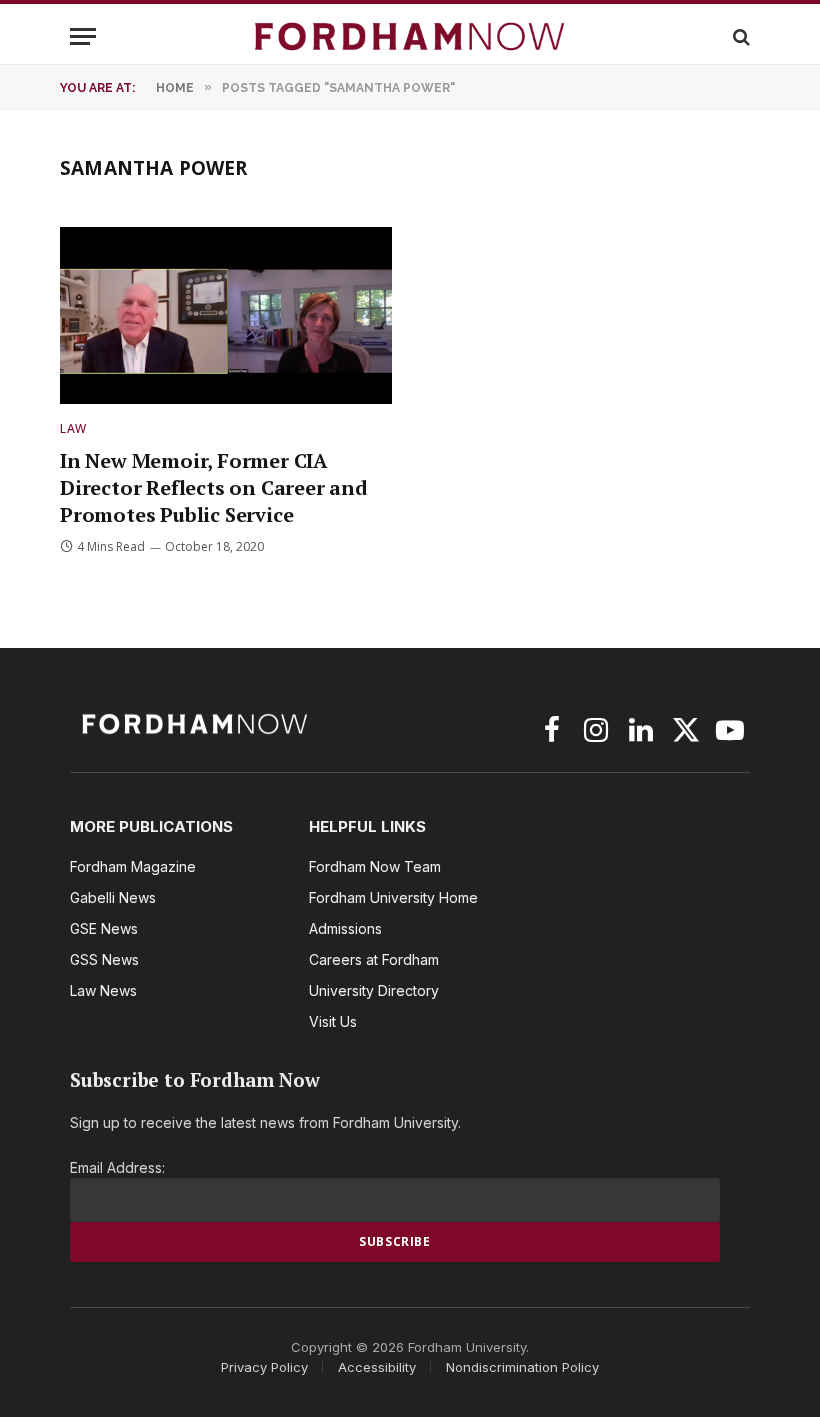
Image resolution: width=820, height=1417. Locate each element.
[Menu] (83, 36)
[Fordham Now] (410, 36)
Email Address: (117, 1167)
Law (73, 428)
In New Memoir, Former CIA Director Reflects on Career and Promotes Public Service (214, 487)
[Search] (739, 36)
